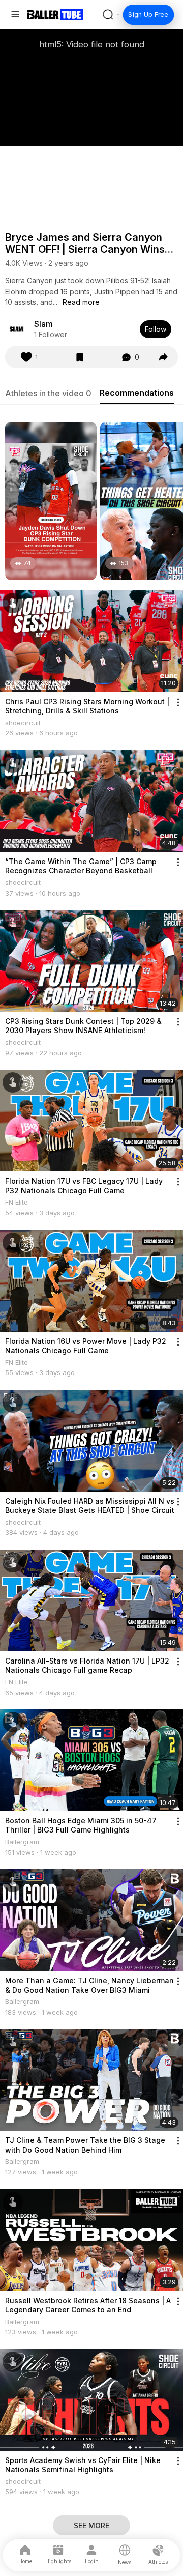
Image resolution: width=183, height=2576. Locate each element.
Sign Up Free (148, 15)
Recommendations (137, 393)
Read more (81, 302)
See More (91, 2525)
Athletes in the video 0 (48, 393)
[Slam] (17, 329)
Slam (43, 324)
